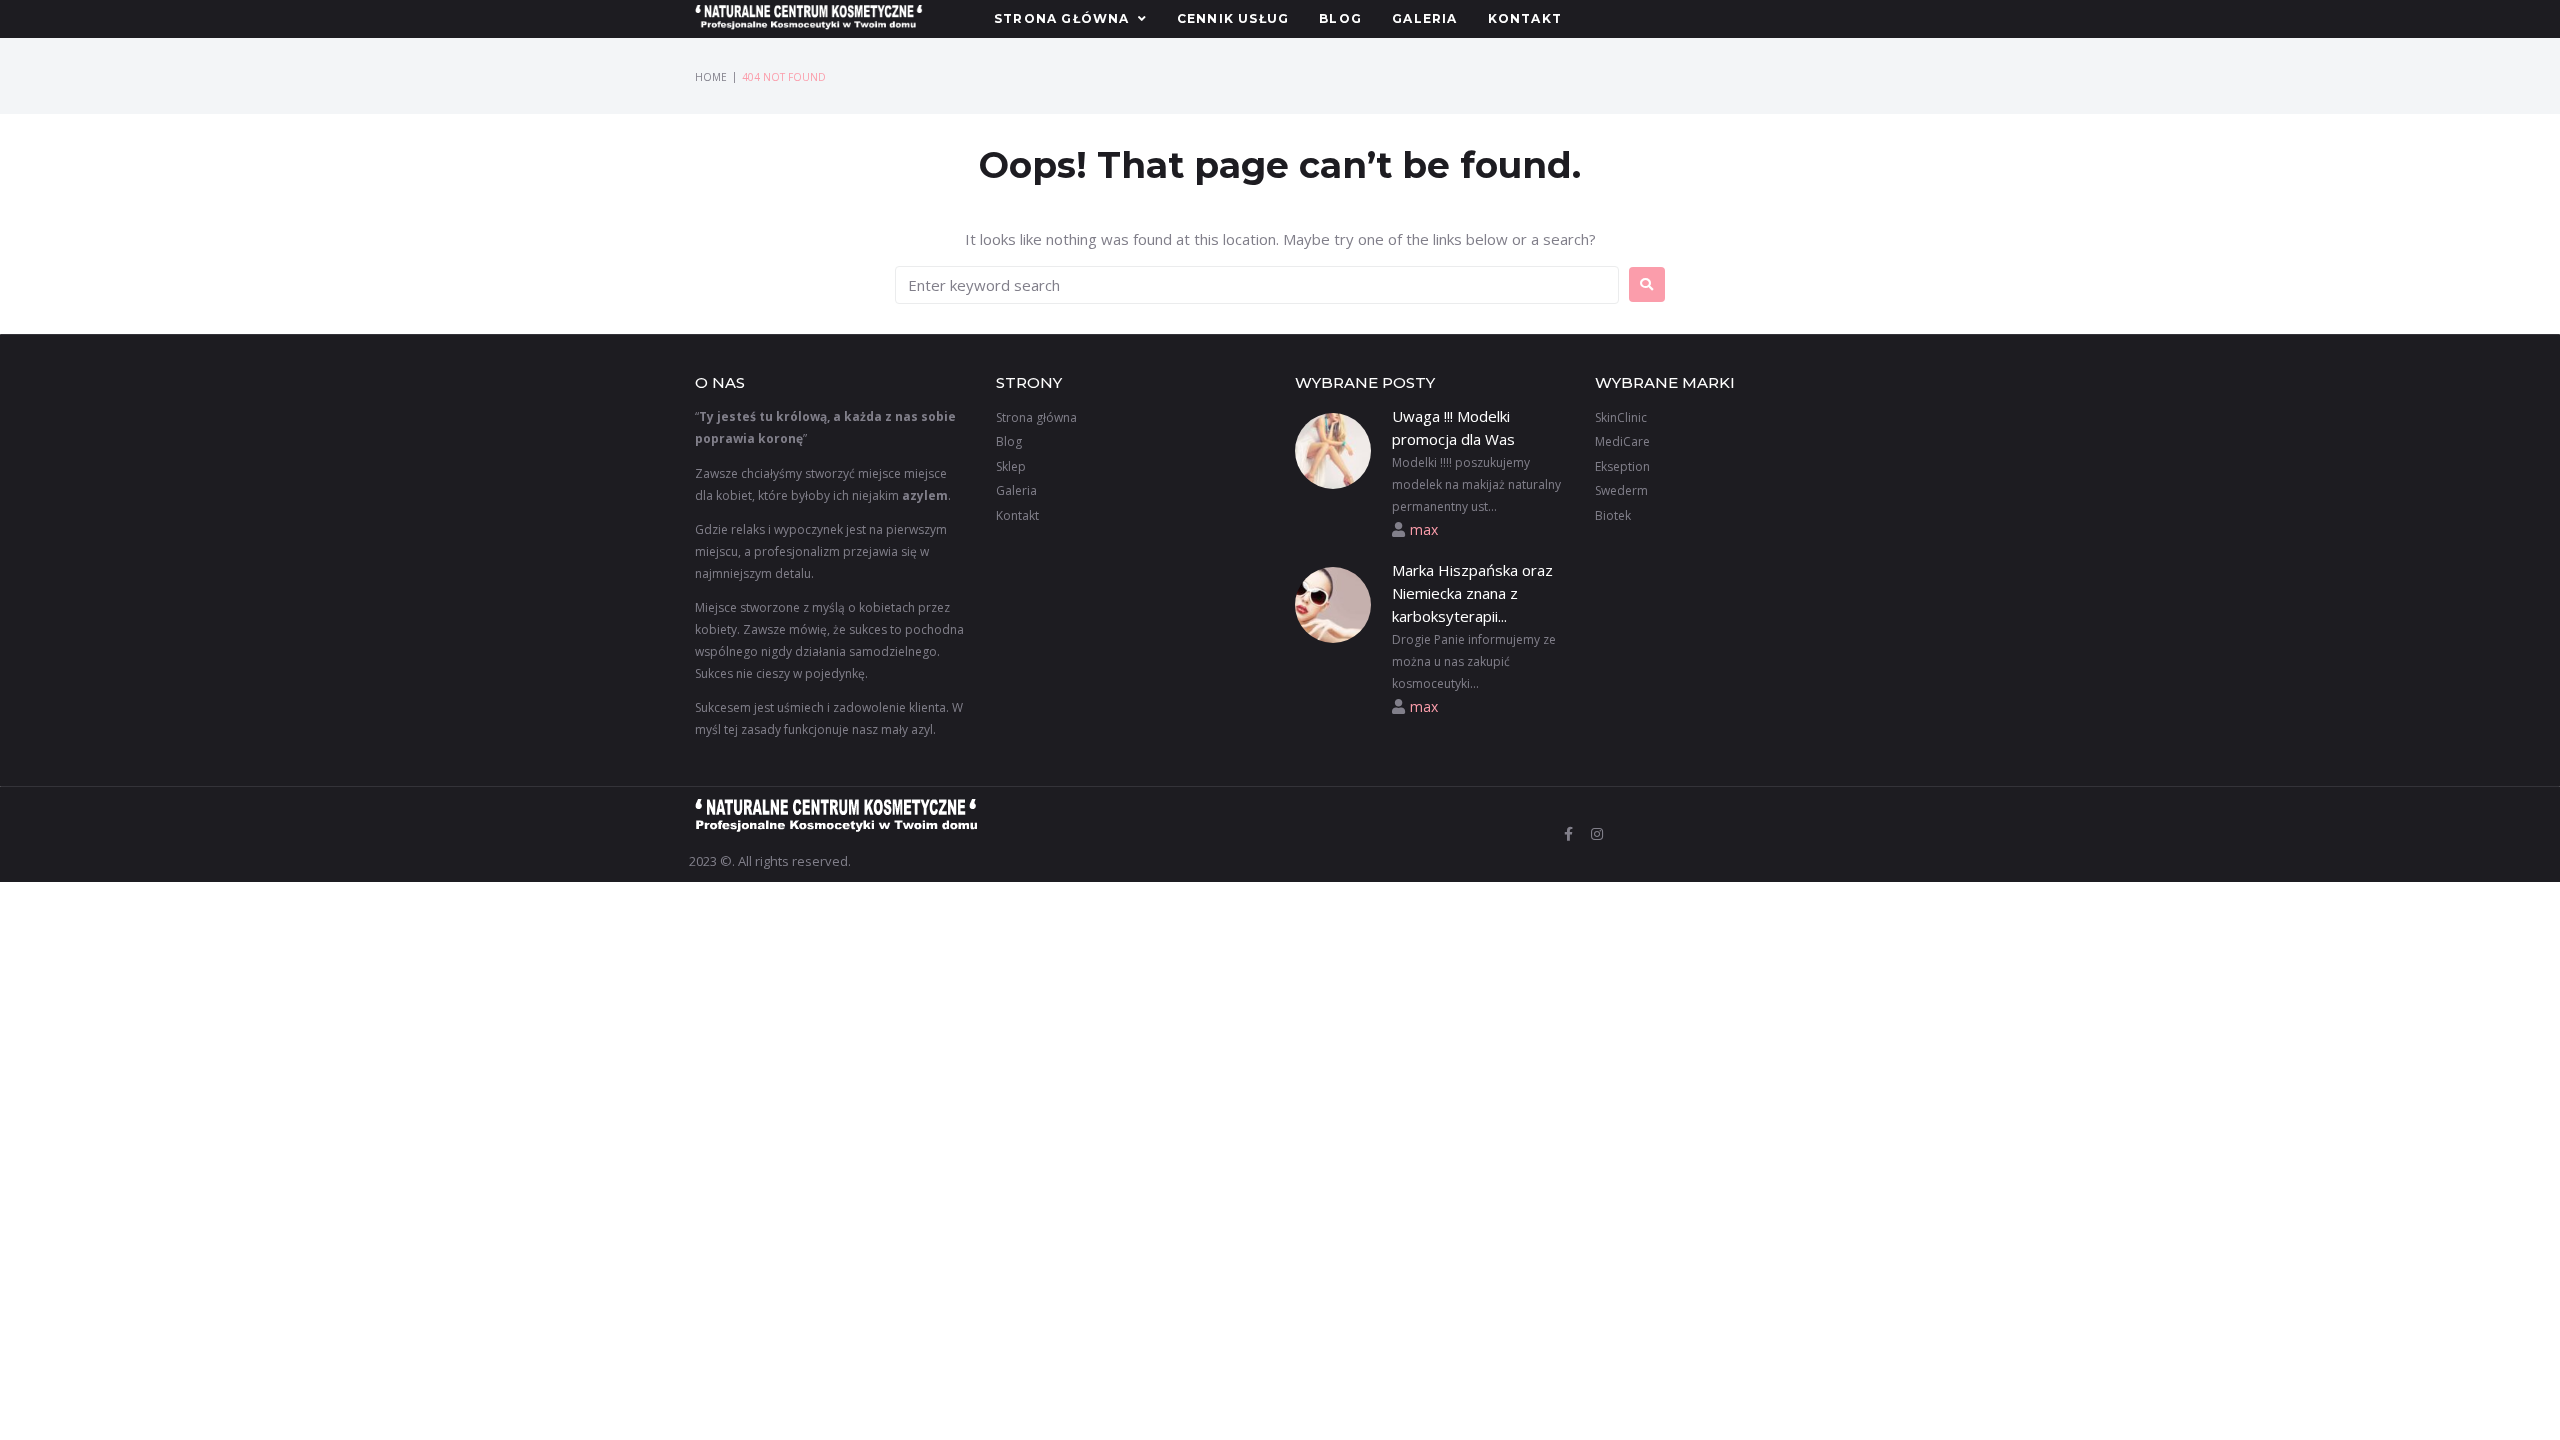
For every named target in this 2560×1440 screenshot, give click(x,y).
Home (711, 77)
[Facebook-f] (1569, 834)
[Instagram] (1597, 834)
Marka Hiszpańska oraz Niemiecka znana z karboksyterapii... (1472, 593)
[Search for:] (1257, 285)
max (1424, 529)
